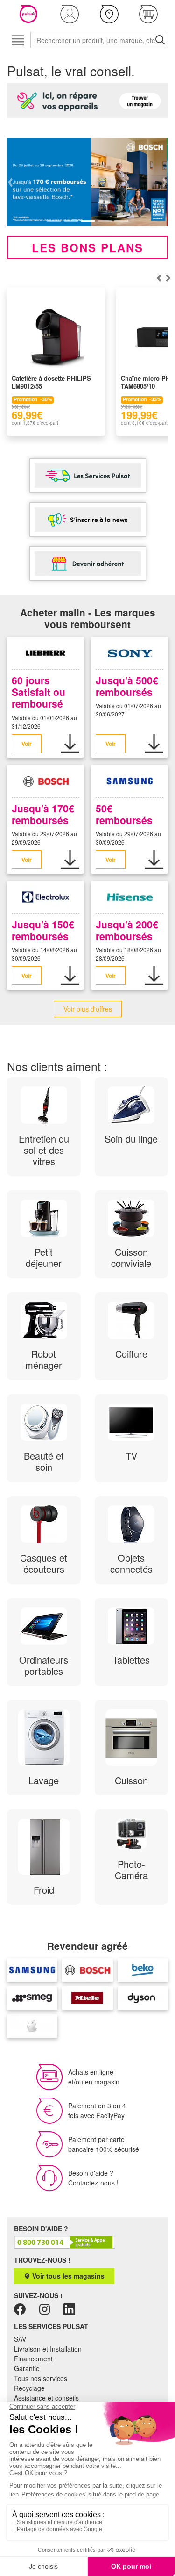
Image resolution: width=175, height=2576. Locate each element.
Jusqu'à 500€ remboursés (127, 686)
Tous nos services (41, 2378)
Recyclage (29, 2388)
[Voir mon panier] (148, 14)
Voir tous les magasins (67, 2276)
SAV (20, 2339)
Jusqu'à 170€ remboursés (43, 814)
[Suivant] (159, 278)
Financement (33, 2359)
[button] (70, 14)
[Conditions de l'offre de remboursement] (70, 744)
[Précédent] (168, 278)
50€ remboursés (124, 814)
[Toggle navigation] (17, 40)
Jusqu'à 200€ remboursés (127, 930)
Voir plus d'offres (88, 1009)
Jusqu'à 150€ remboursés (43, 930)
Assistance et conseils (46, 2398)
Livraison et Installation (48, 2349)
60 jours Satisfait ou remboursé (38, 692)
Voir (27, 744)
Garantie (27, 2368)
